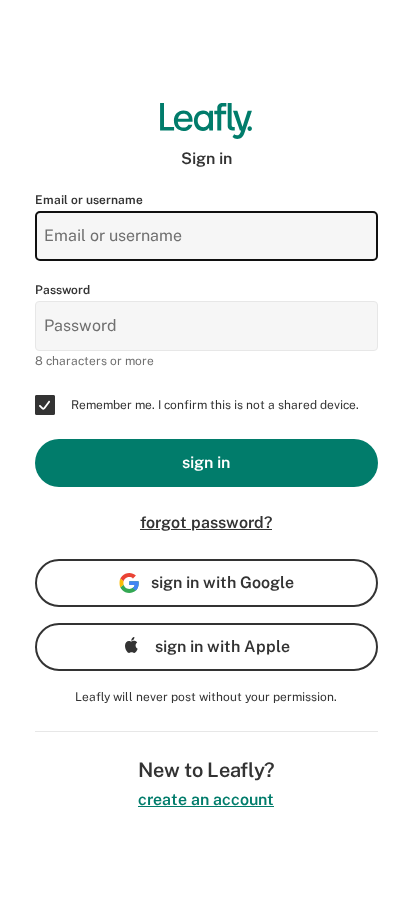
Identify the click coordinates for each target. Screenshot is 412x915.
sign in (206, 462)
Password (62, 290)
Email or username (89, 200)
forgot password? (206, 522)
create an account (206, 799)
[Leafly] (206, 121)
